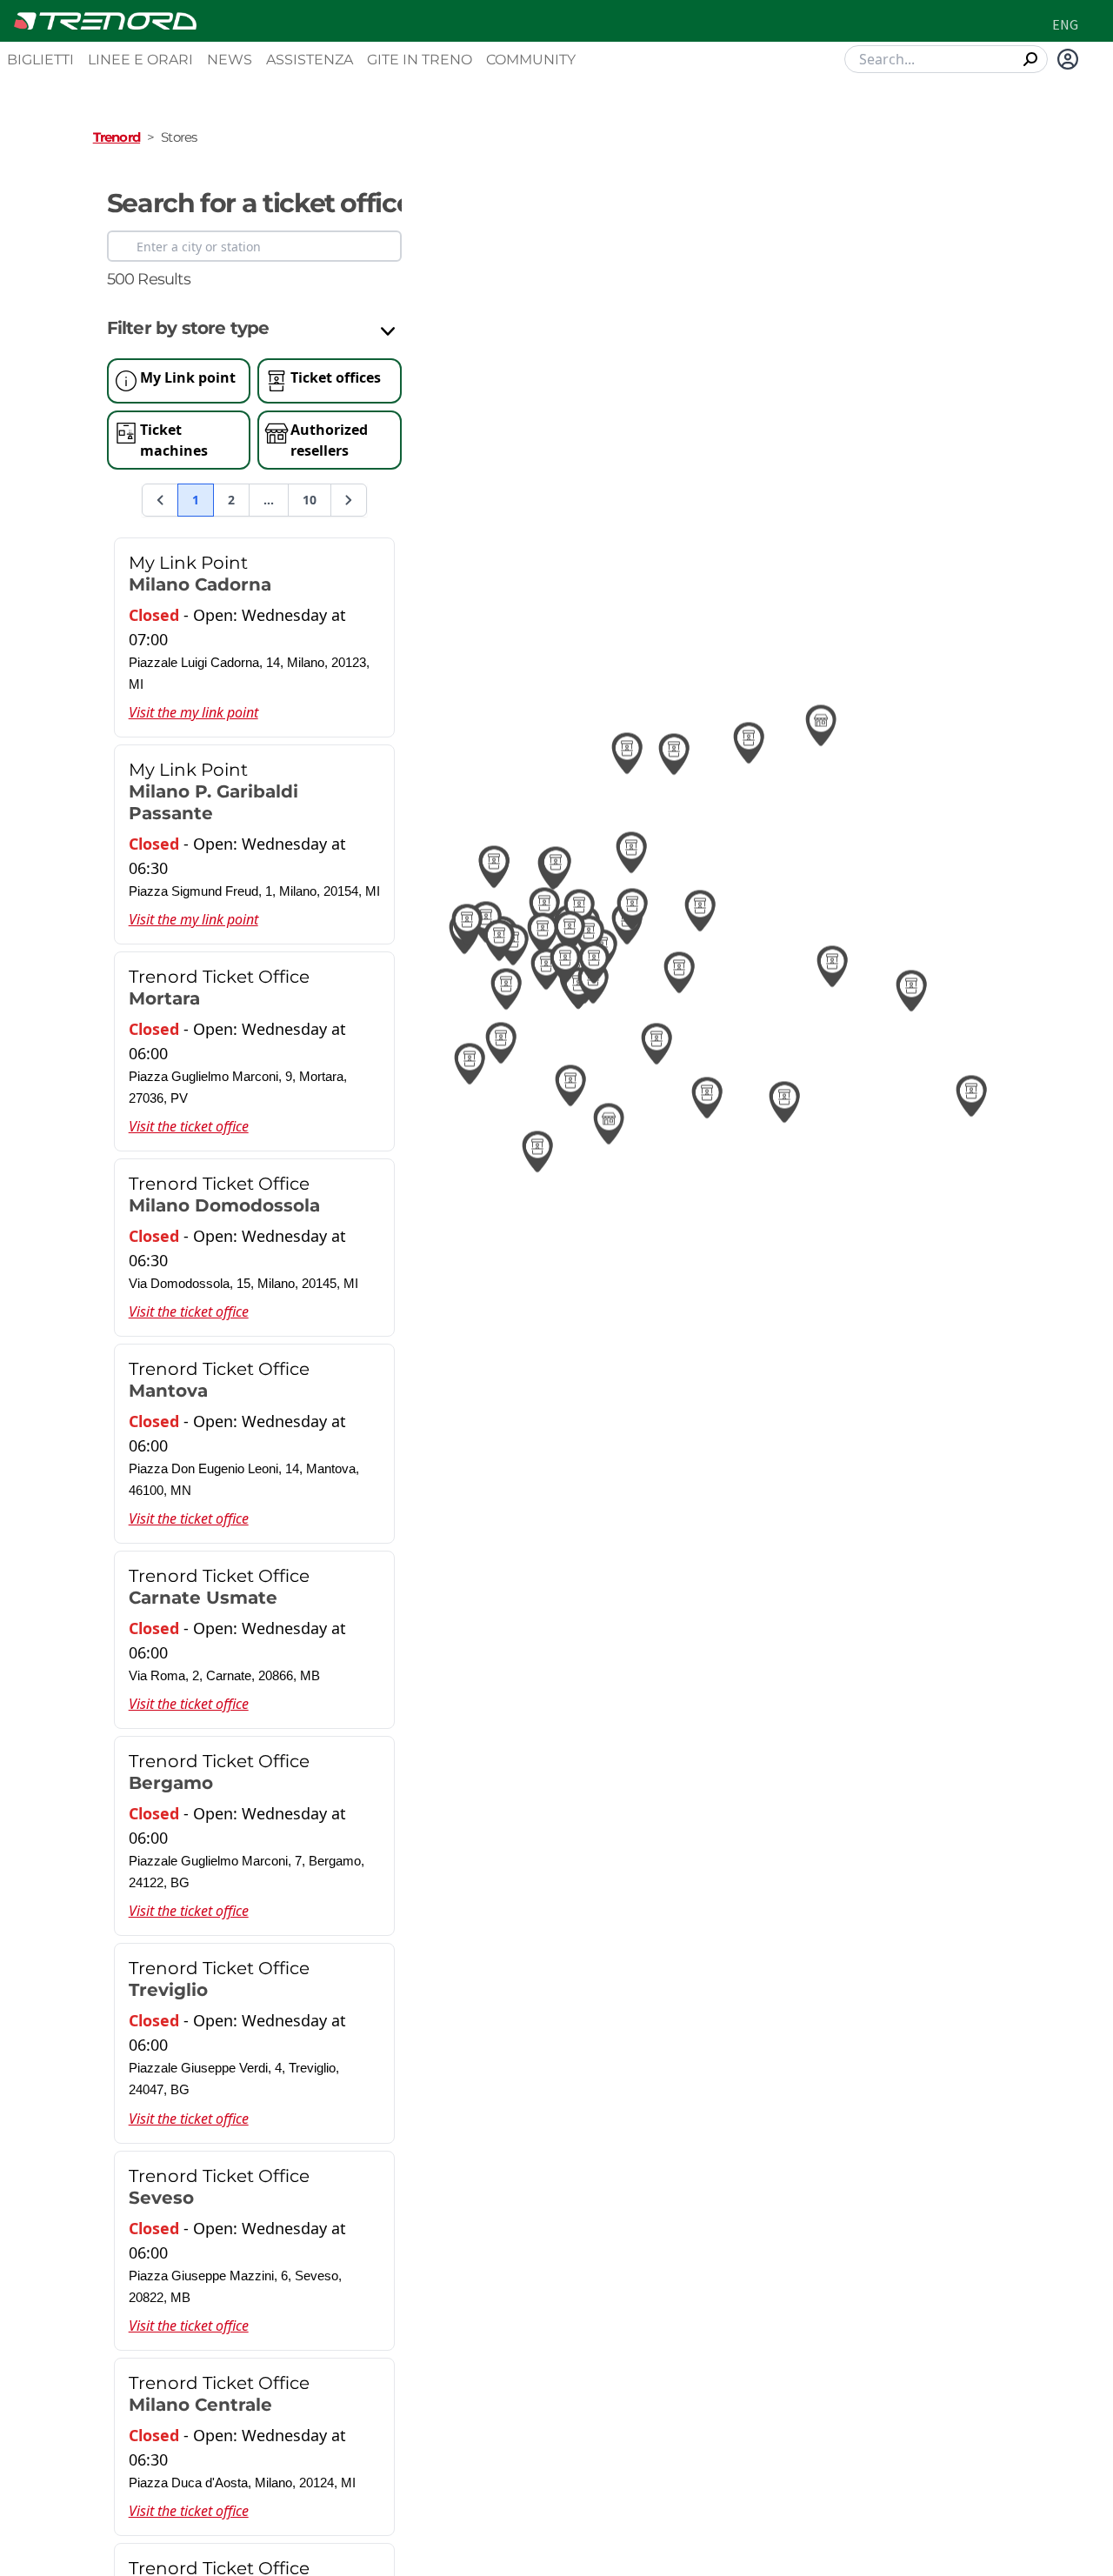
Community (531, 60)
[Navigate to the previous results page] (160, 500)
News (230, 60)
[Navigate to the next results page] (349, 500)
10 (310, 500)
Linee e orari (140, 60)
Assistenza (310, 60)
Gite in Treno (420, 60)
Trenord (117, 137)
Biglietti (40, 60)
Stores (179, 137)
